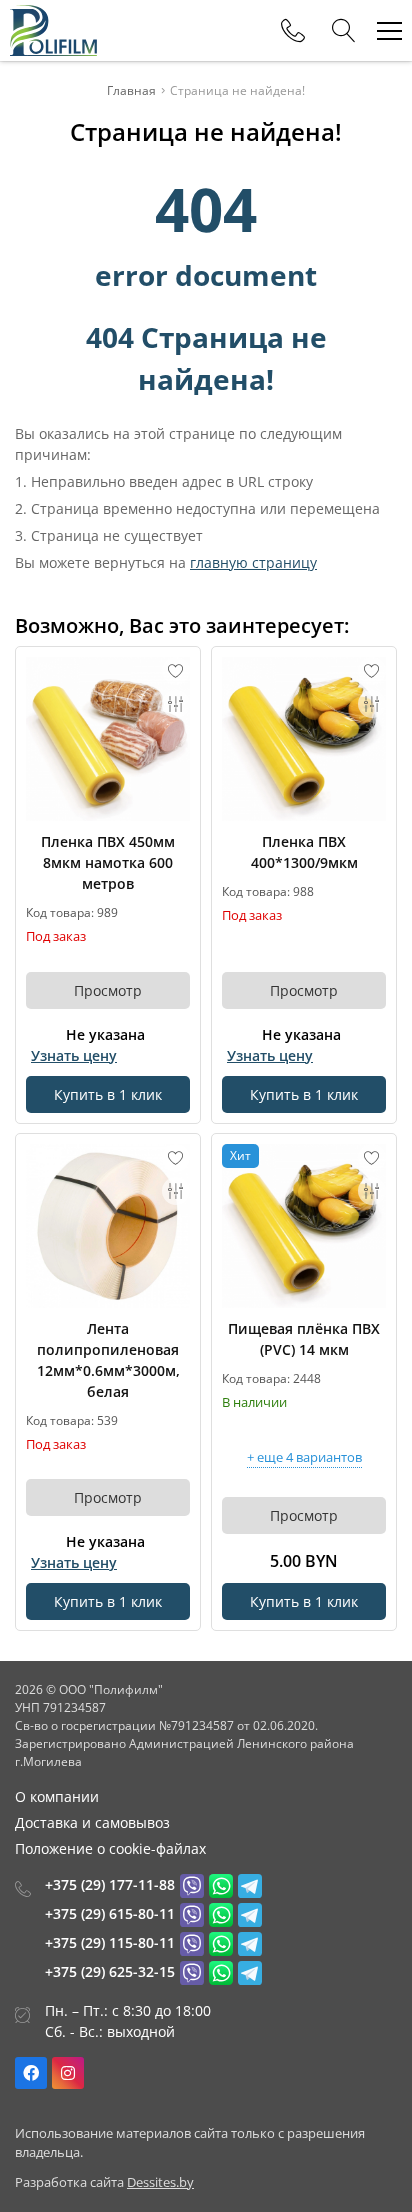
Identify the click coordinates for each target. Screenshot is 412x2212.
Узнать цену (74, 1055)
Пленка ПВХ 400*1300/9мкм (304, 852)
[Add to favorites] (176, 671)
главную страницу (253, 562)
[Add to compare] (176, 704)
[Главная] (53, 30)
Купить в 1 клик (108, 1094)
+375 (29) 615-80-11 (110, 1913)
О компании (57, 1796)
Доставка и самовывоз (92, 1822)
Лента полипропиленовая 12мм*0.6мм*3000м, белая (108, 1360)
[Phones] (293, 31)
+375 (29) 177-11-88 (110, 1884)
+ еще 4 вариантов (304, 1458)
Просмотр (108, 990)
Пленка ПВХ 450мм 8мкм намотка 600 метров (108, 862)
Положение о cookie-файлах (110, 1848)
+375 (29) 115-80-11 (110, 1942)
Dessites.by (160, 2182)
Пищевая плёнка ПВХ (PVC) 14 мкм (304, 1339)
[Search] (344, 31)
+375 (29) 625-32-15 (110, 1971)
